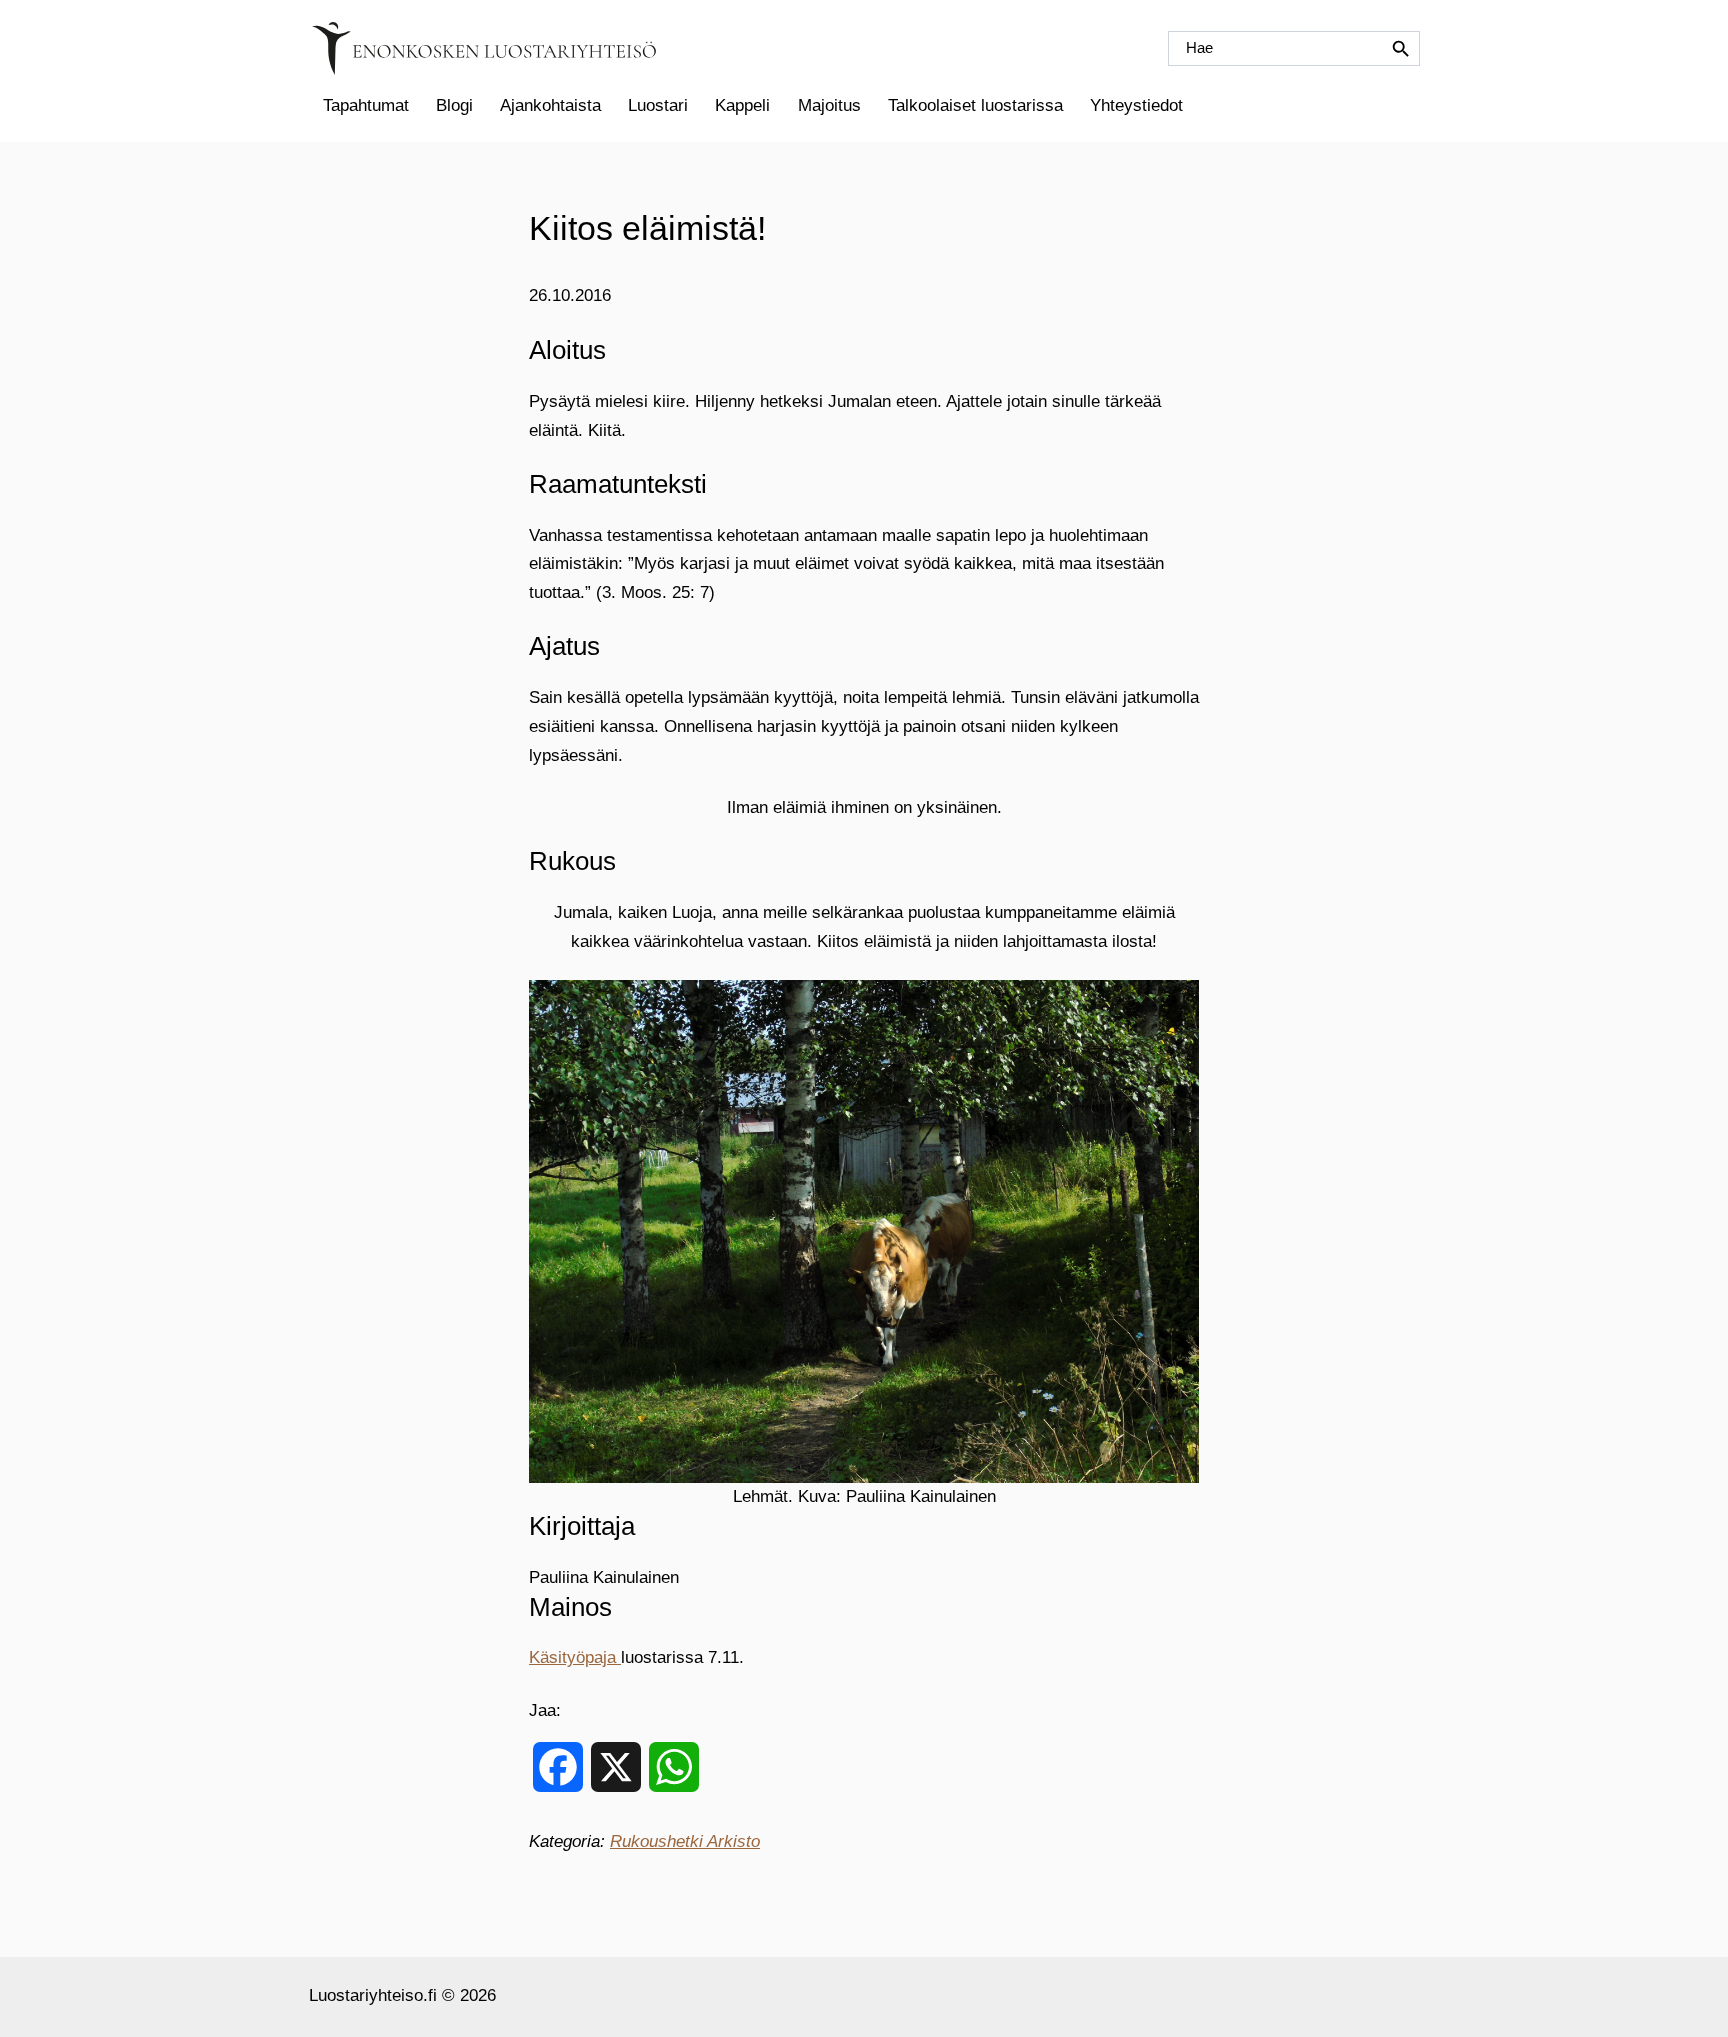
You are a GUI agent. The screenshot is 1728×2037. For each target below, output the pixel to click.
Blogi (454, 105)
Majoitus (829, 105)
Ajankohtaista (550, 105)
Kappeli (742, 105)
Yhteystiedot (1136, 105)
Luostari (658, 105)
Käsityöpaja (575, 1657)
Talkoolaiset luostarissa (975, 105)
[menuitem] (365, 106)
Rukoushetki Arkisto (685, 1841)
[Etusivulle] (484, 48)
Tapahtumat (366, 105)
